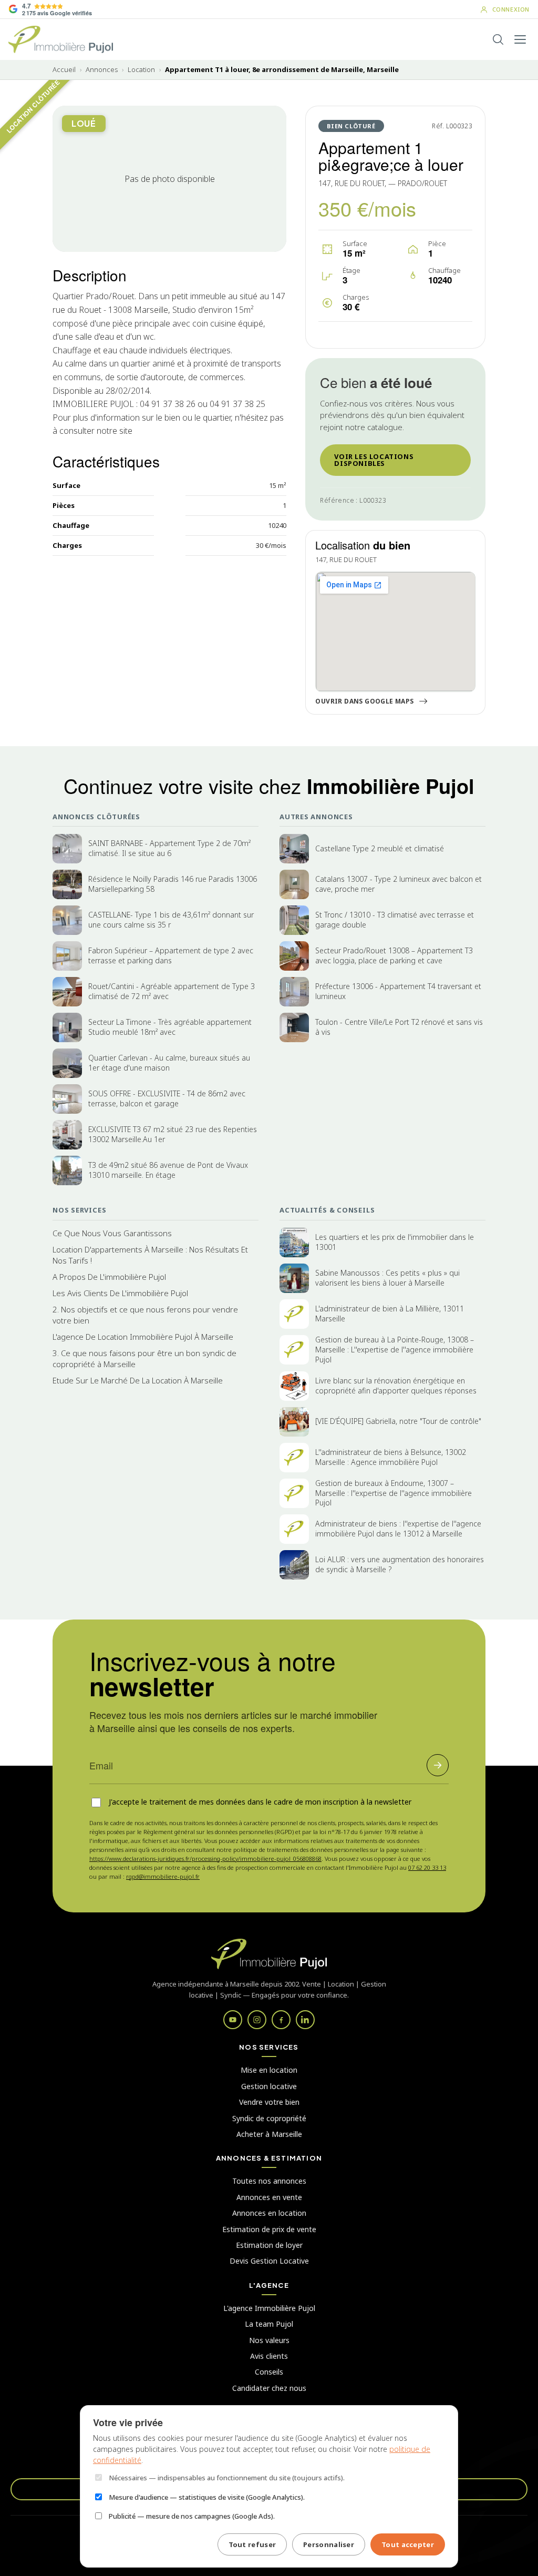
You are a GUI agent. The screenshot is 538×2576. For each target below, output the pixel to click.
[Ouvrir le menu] (520, 39)
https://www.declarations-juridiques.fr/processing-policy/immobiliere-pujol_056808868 (205, 1859)
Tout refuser (252, 2544)
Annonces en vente (269, 2197)
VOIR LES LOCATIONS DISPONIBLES (374, 460)
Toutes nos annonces (269, 2181)
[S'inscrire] (438, 1765)
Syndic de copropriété (269, 2118)
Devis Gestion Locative (269, 2261)
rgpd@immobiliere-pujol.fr (163, 1876)
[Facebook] (281, 2020)
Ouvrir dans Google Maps (364, 701)
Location (141, 70)
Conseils (269, 2372)
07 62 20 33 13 (427, 1867)
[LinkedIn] (305, 2020)
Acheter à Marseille (269, 2134)
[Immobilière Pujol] (269, 1954)
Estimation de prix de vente (269, 2229)
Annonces (102, 70)
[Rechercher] (498, 39)
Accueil (64, 70)
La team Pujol (269, 2324)
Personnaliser (329, 2544)
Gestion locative (269, 2086)
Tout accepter (408, 2544)
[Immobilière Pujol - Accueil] (61, 39)
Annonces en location (269, 2213)
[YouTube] (233, 2020)
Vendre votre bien (269, 2102)
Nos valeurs (269, 2340)
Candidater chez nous (269, 2388)
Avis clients (269, 2356)
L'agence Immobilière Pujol (269, 2308)
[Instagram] (257, 2020)
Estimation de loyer (269, 2245)
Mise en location (269, 2070)
